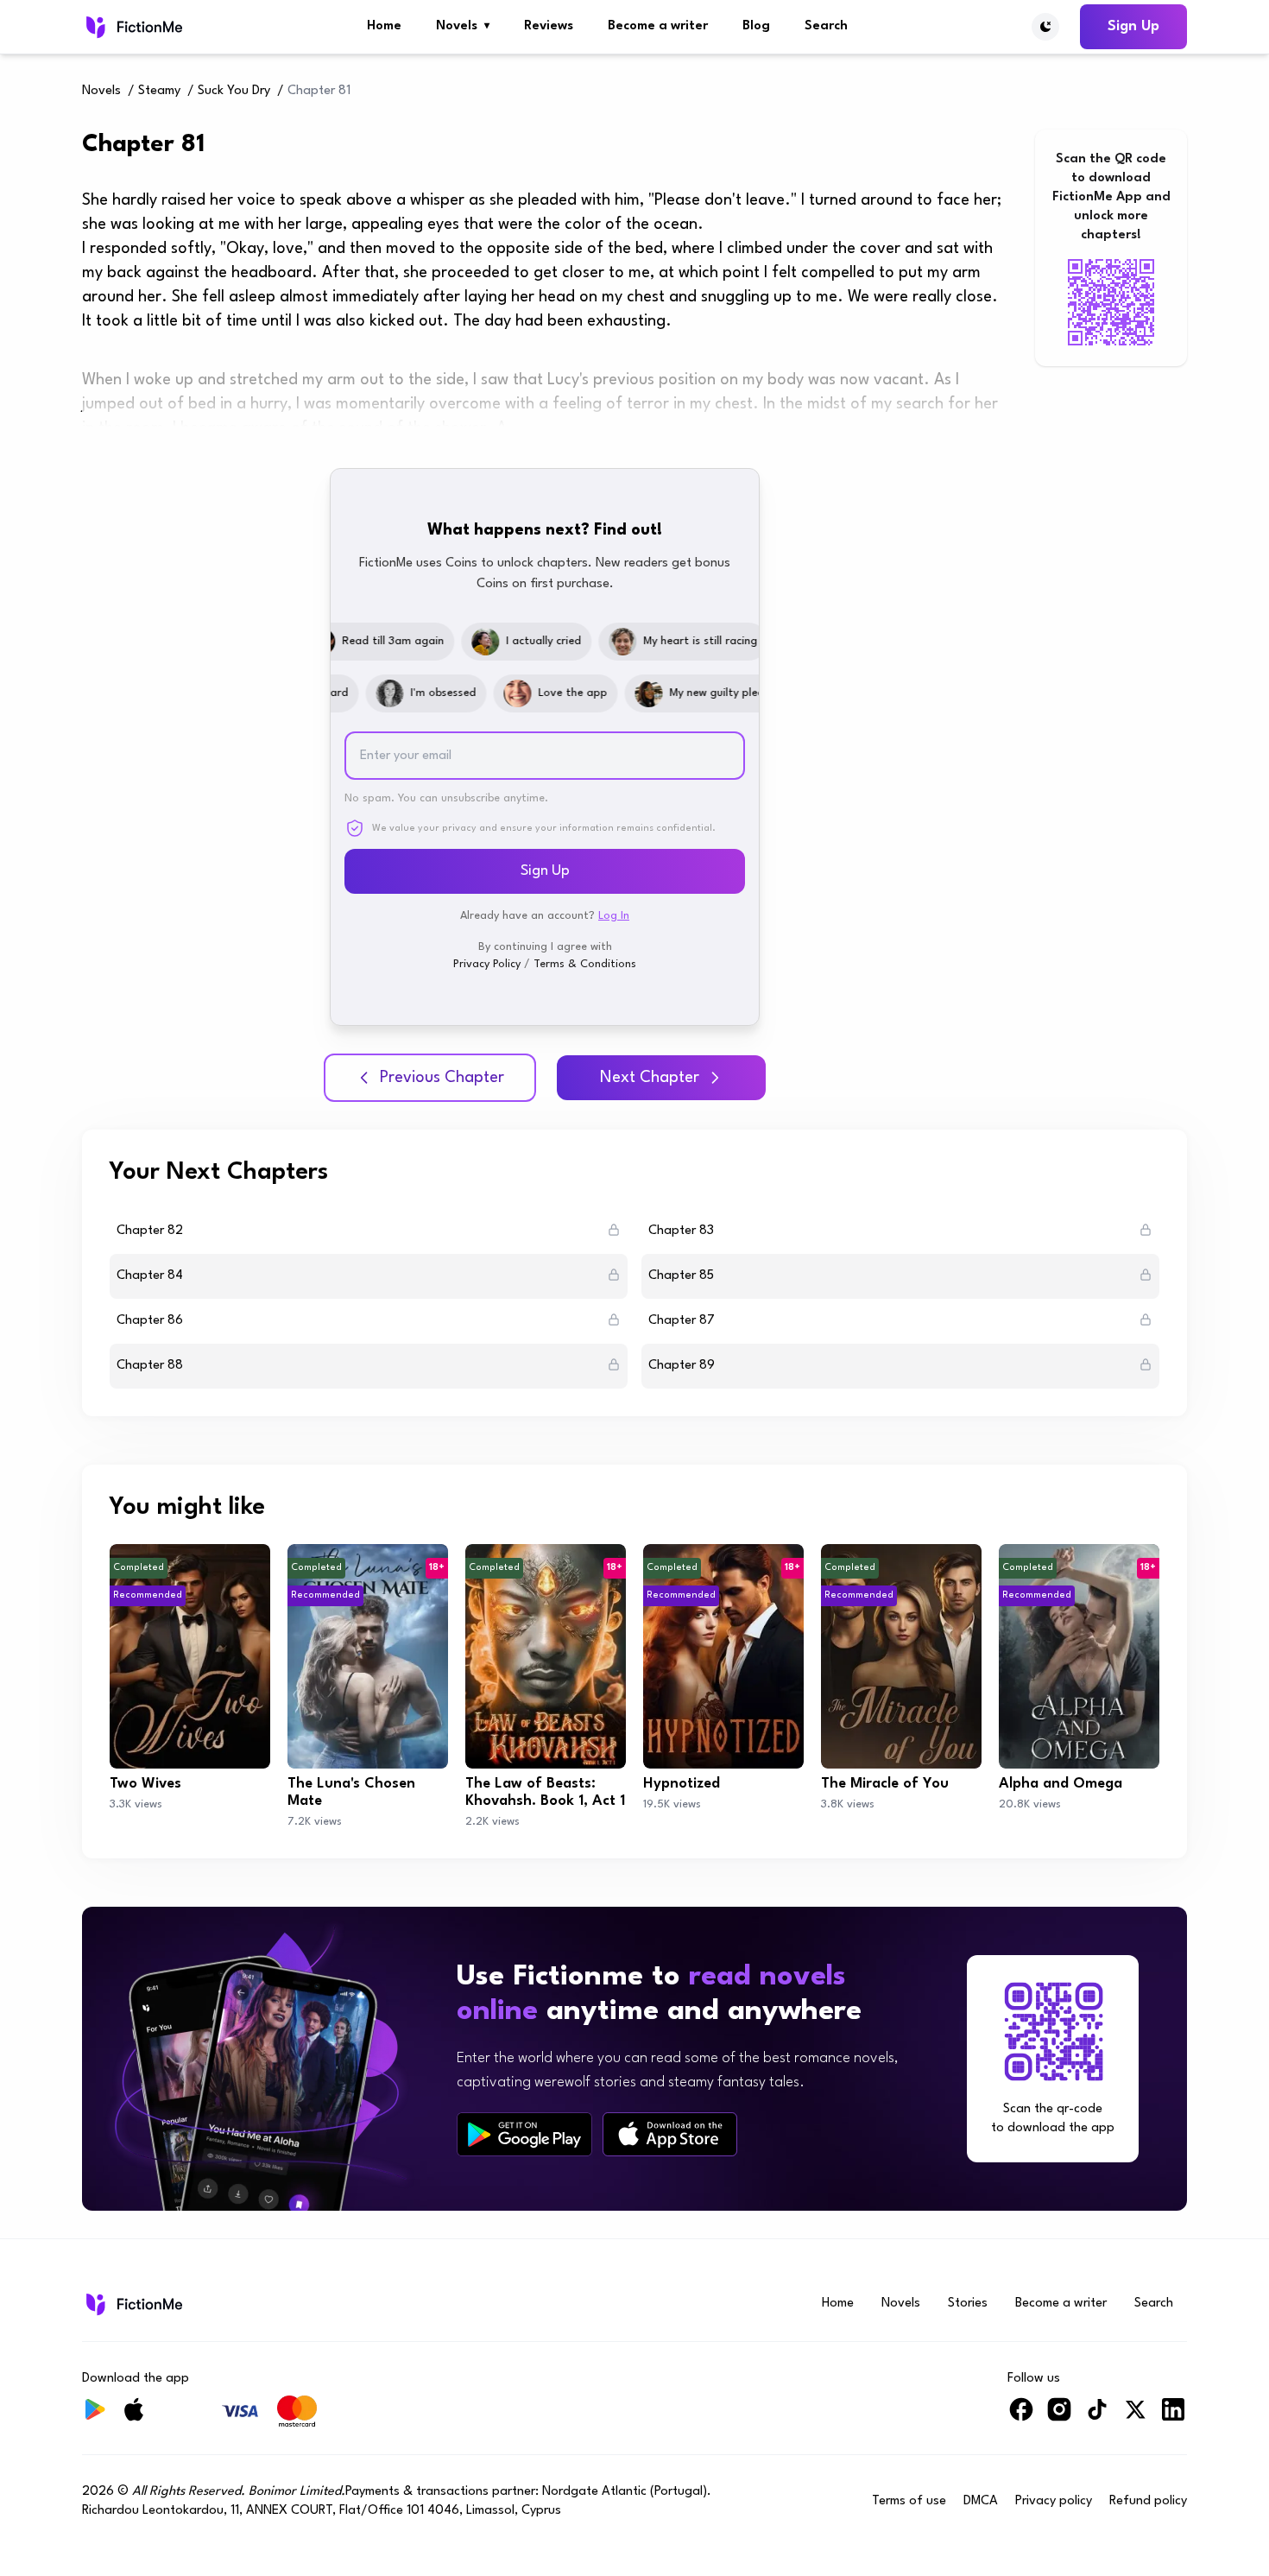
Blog (756, 26)
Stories (968, 2304)
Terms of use (909, 2501)
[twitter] (1135, 2417)
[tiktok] (1097, 2417)
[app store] (670, 2134)
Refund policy (1148, 2501)
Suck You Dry (234, 91)
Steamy (159, 91)
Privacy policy (1054, 2501)
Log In (614, 916)
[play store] (524, 2135)
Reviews (549, 26)
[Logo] (133, 27)
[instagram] (1059, 2417)
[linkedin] (1173, 2417)
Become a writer (658, 26)
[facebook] (1021, 2417)
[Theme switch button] (1045, 27)
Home (384, 26)
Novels (463, 26)
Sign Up (1133, 26)
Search (826, 26)
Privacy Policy (487, 964)
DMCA (981, 2501)
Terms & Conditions (585, 964)
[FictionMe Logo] (133, 2304)
